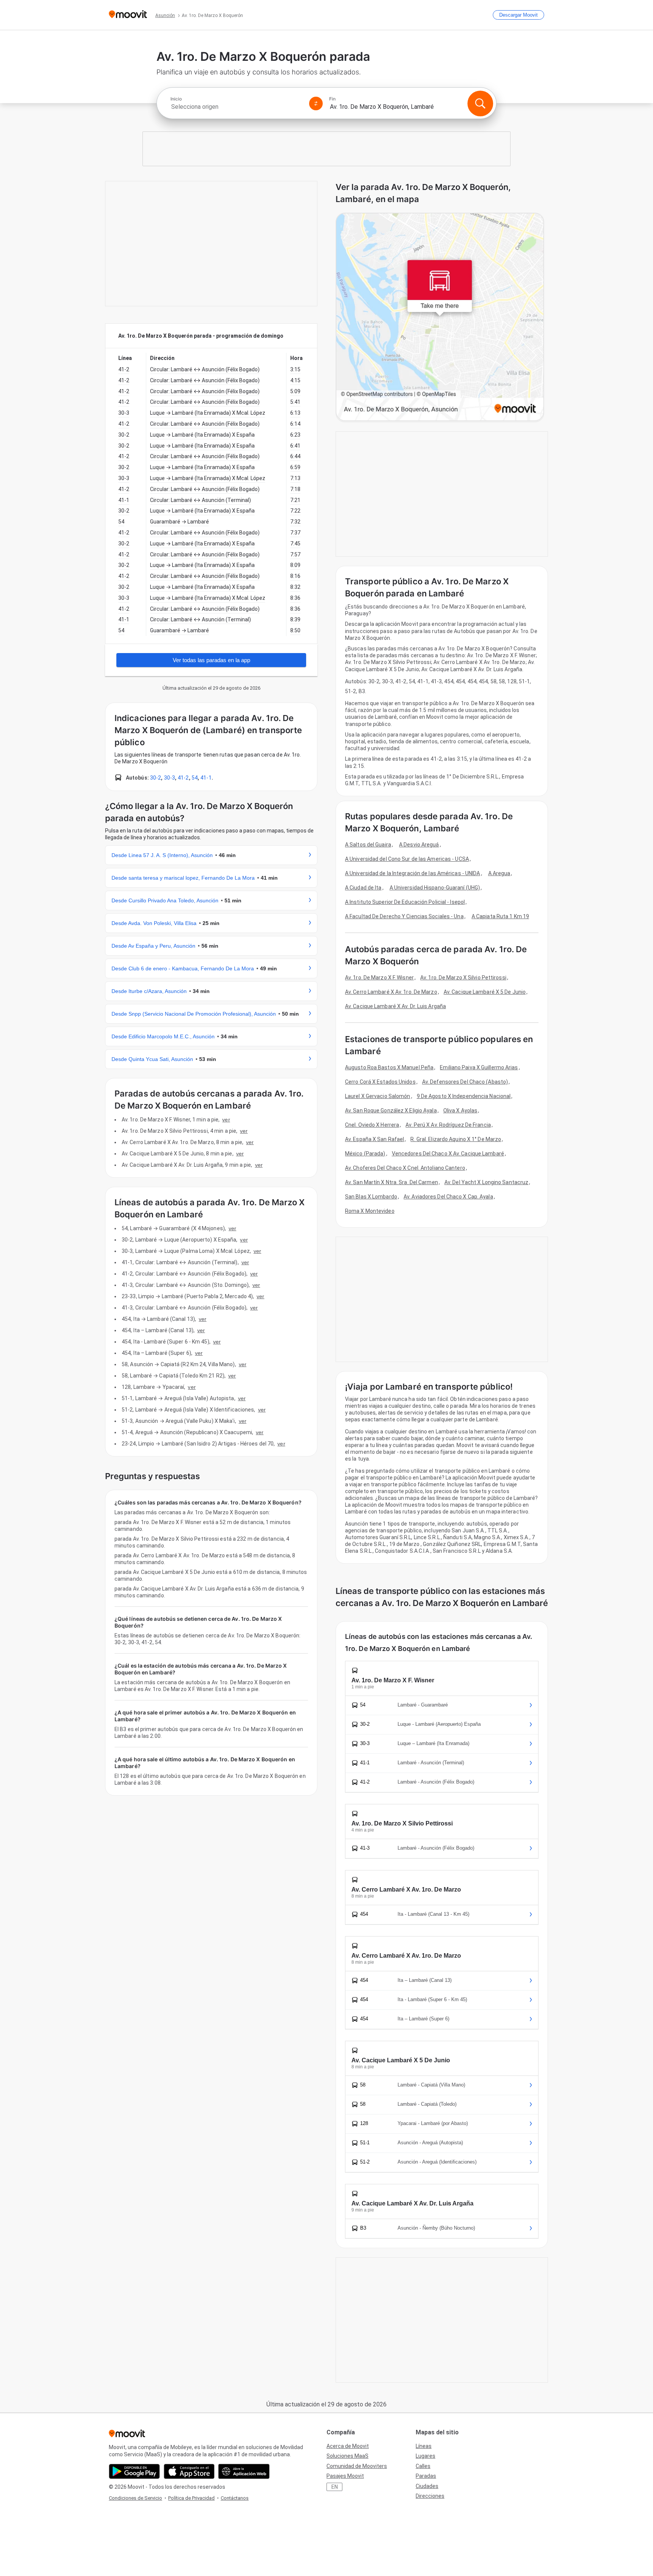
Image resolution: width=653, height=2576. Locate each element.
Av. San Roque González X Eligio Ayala (391, 1110)
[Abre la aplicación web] (244, 2471)
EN (335, 2487)
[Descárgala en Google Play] (134, 2471)
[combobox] (237, 107)
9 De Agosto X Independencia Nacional (464, 1096)
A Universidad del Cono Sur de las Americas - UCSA (407, 859)
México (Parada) (365, 1154)
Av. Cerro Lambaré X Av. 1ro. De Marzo (391, 992)
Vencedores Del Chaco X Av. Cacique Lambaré (448, 1154)
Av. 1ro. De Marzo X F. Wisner (379, 978)
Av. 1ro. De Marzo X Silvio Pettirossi (463, 978)
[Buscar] (480, 103)
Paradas (426, 2476)
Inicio (176, 99)
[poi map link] (440, 317)
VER (226, 1120)
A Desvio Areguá (419, 845)
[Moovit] (128, 15)
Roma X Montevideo (370, 1211)
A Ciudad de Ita (363, 888)
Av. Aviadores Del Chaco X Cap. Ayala (448, 1197)
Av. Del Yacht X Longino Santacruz (486, 1182)
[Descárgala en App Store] (189, 2471)
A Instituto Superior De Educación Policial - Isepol (405, 902)
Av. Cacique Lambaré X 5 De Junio (485, 992)
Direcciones (430, 2496)
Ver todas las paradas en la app (211, 660)
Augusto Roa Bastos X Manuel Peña (389, 1067)
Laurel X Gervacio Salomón (378, 1096)
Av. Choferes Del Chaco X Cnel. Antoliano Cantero (405, 1168)
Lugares (426, 2456)
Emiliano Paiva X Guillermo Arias (479, 1067)
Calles (423, 2466)
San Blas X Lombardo (371, 1197)
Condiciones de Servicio (135, 2498)
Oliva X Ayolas (460, 1110)
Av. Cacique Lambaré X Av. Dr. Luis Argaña (395, 1006)
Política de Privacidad (191, 2498)
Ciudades (427, 2486)
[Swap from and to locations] (316, 103)
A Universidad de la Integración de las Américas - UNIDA (413, 873)
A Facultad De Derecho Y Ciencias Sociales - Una (404, 916)
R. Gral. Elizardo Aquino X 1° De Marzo (456, 1139)
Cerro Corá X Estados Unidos (380, 1082)
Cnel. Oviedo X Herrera (372, 1125)
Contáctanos (235, 2498)
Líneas (424, 2446)
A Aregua (499, 873)
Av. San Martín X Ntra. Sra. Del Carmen (391, 1182)
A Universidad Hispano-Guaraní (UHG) (435, 888)
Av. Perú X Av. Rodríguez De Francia (448, 1125)
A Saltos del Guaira (368, 845)
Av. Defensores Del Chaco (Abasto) (465, 1082)
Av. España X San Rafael (374, 1139)
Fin (332, 99)
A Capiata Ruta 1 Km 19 (500, 916)
